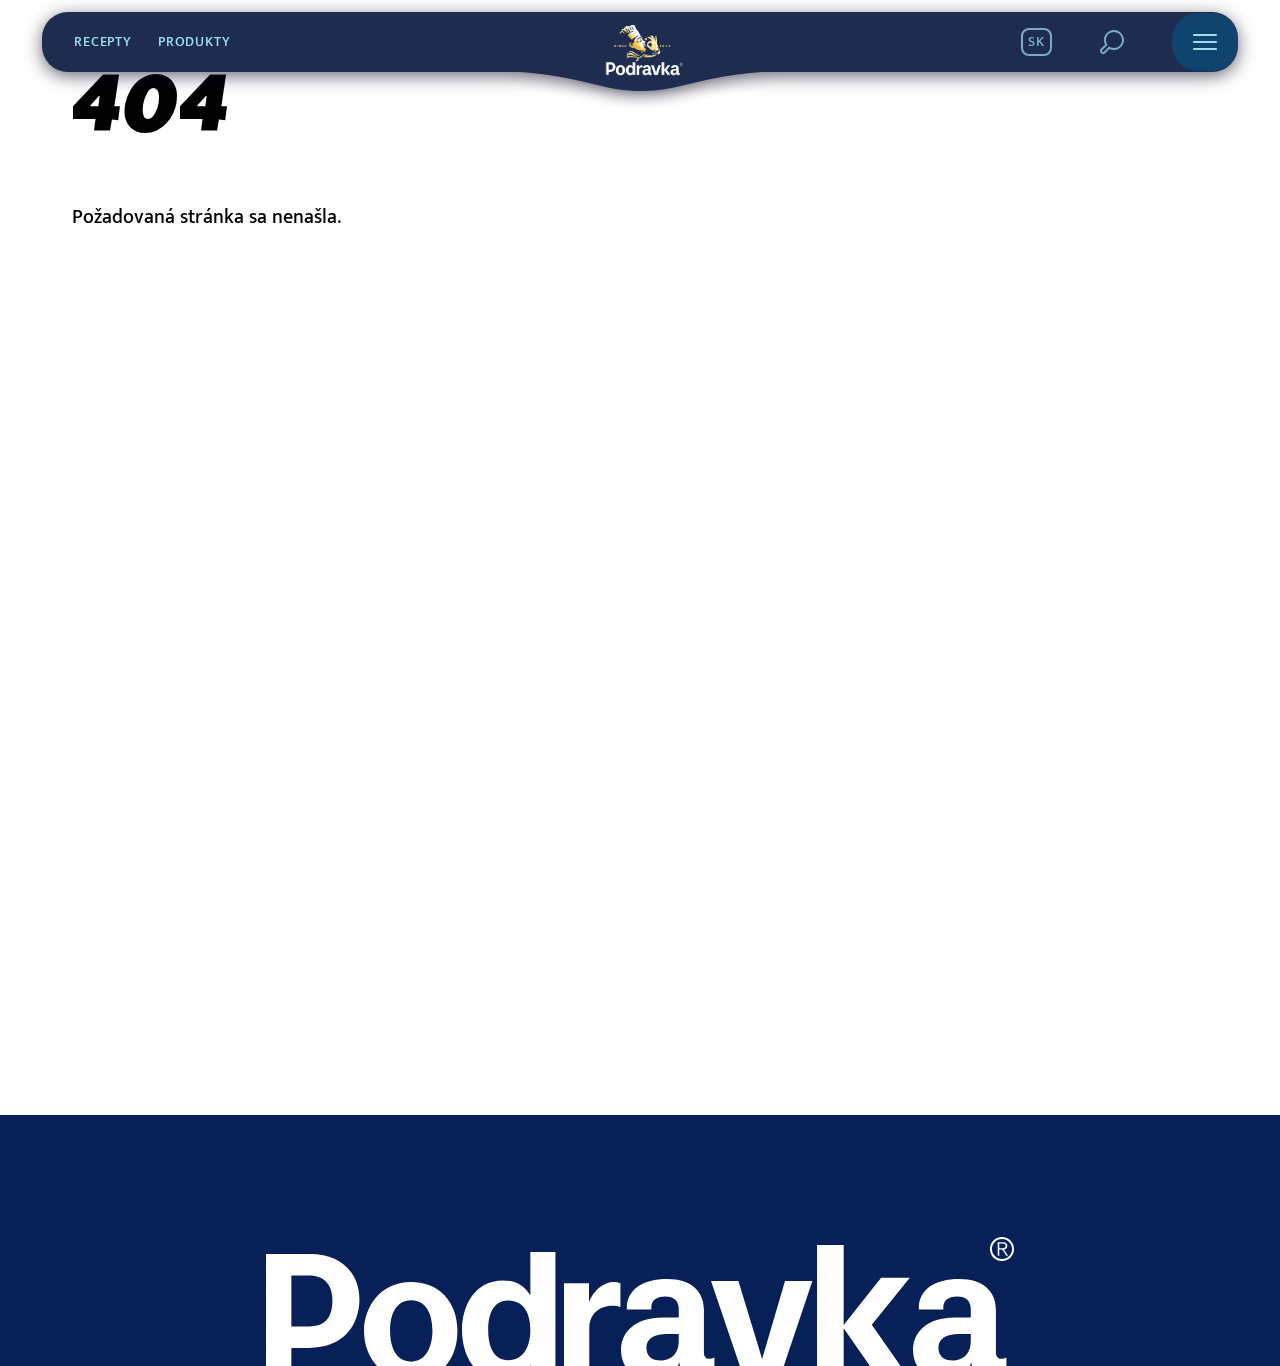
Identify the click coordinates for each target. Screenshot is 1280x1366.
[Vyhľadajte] (1112, 42)
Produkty (194, 42)
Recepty (103, 42)
